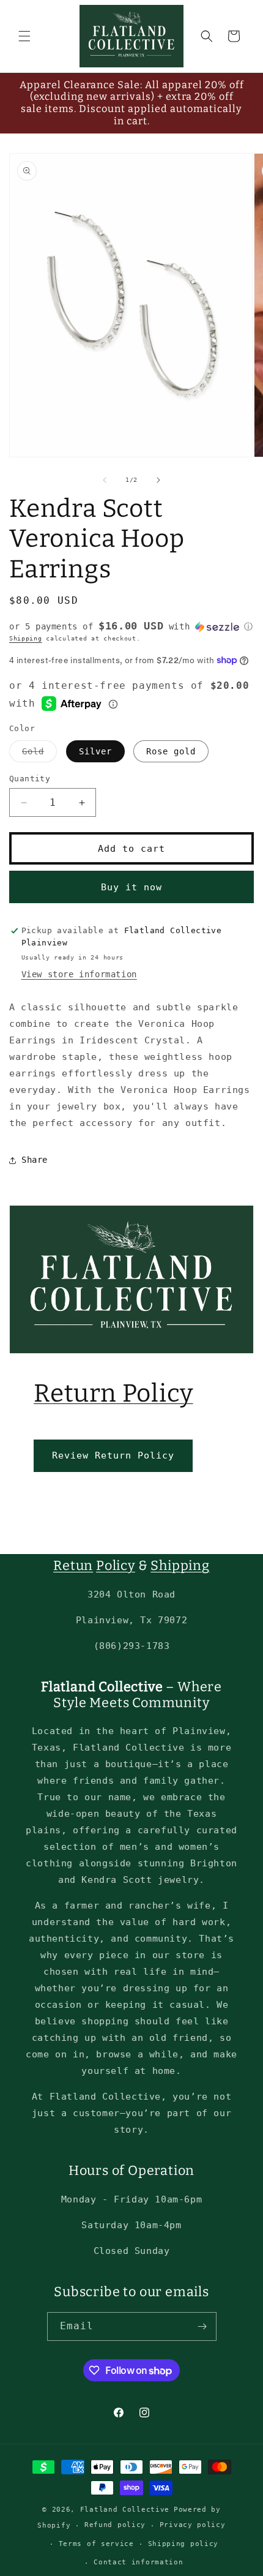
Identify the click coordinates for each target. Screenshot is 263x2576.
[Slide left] (105, 480)
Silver (95, 751)
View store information (79, 974)
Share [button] (35, 1160)
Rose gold (171, 751)
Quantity (30, 779)
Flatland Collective (125, 2510)
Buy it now (131, 887)
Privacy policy (193, 2525)
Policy (116, 1566)
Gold (39, 754)
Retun (73, 1566)
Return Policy (113, 1393)
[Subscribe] (202, 2326)
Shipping (26, 638)
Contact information (138, 2562)
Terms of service (96, 2544)
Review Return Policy (113, 1455)
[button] (24, 36)
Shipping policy (183, 2544)
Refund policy (115, 2525)
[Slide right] (158, 480)
